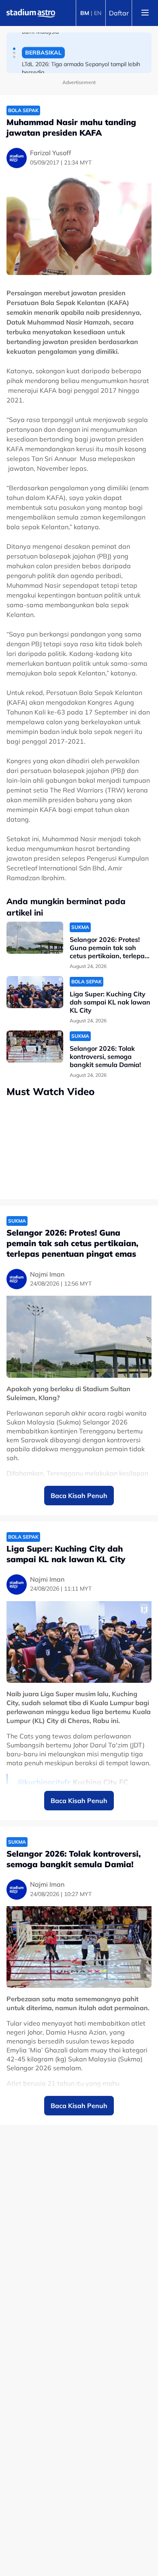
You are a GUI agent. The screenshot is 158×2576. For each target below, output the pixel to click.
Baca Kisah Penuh (79, 1496)
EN (98, 13)
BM (85, 13)
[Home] (31, 13)
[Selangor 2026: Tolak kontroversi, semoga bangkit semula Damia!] (35, 1047)
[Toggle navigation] (145, 13)
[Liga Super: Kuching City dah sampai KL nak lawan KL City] (35, 992)
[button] (14, 49)
